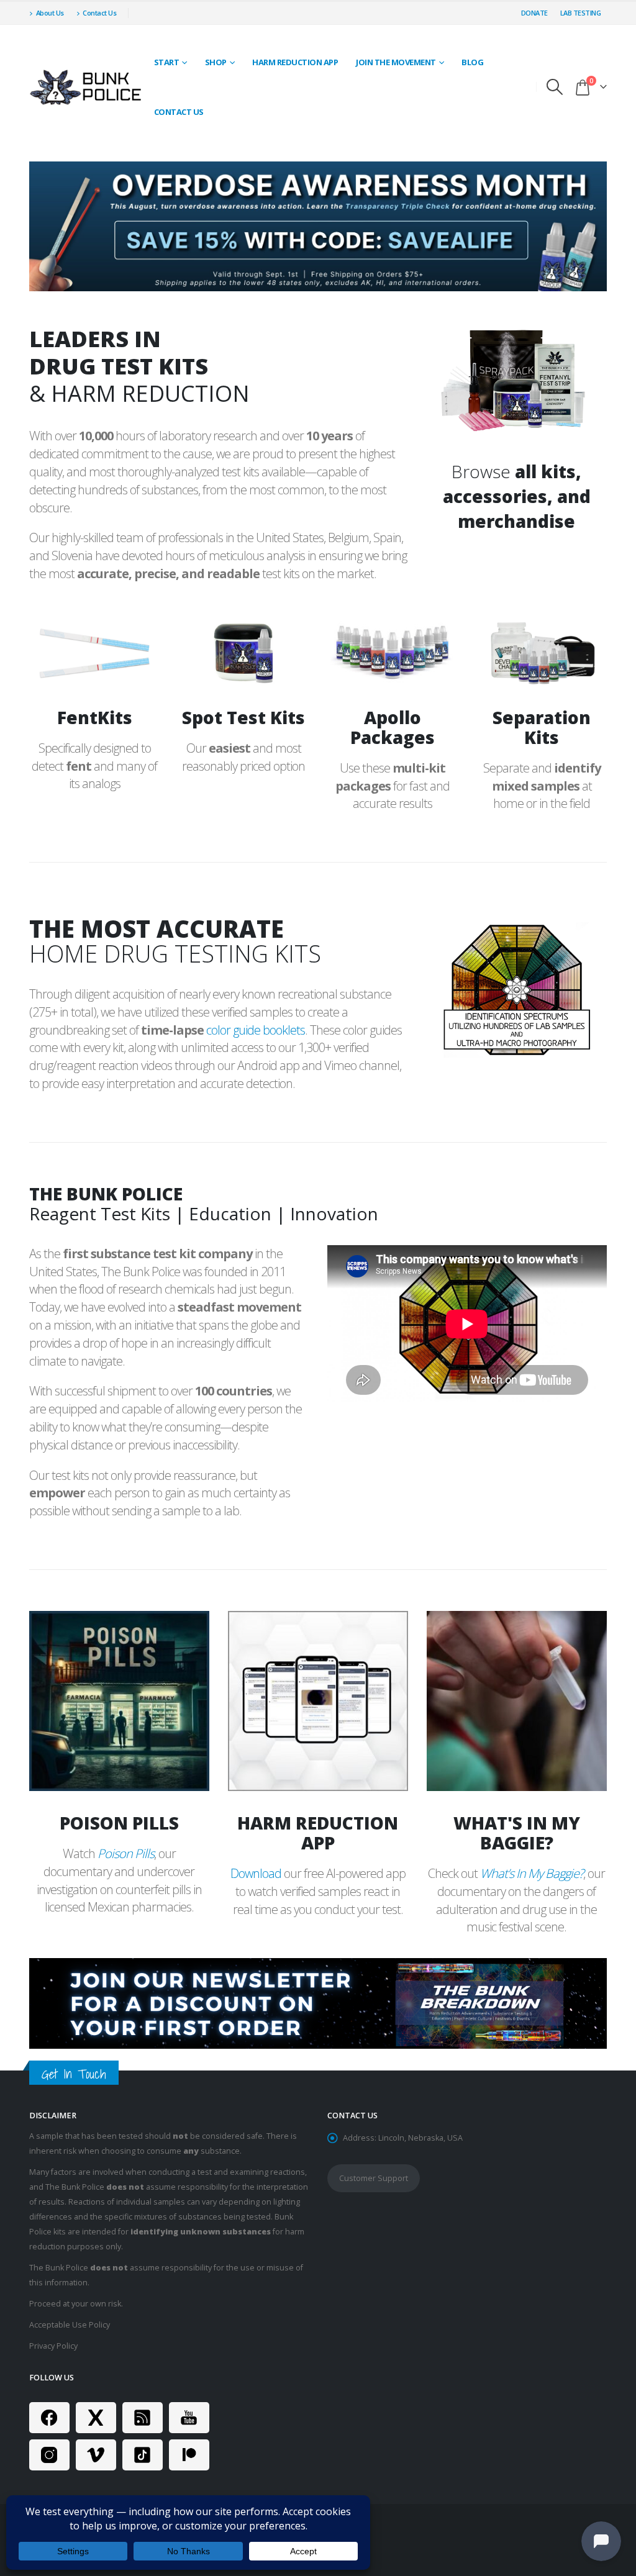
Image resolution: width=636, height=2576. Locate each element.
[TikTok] (143, 2455)
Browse (517, 496)
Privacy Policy (53, 2346)
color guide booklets (256, 1030)
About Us (50, 13)
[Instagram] (49, 2455)
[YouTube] (189, 2418)
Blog (472, 62)
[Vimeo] (96, 2455)
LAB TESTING (581, 13)
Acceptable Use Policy (70, 2325)
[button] (555, 87)
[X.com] (96, 2418)
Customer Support (374, 2178)
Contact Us (99, 13)
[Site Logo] (87, 87)
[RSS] (143, 2418)
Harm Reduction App (295, 62)
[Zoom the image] (517, 333)
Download (256, 1873)
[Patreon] (189, 2455)
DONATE (534, 13)
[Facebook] (49, 2418)
